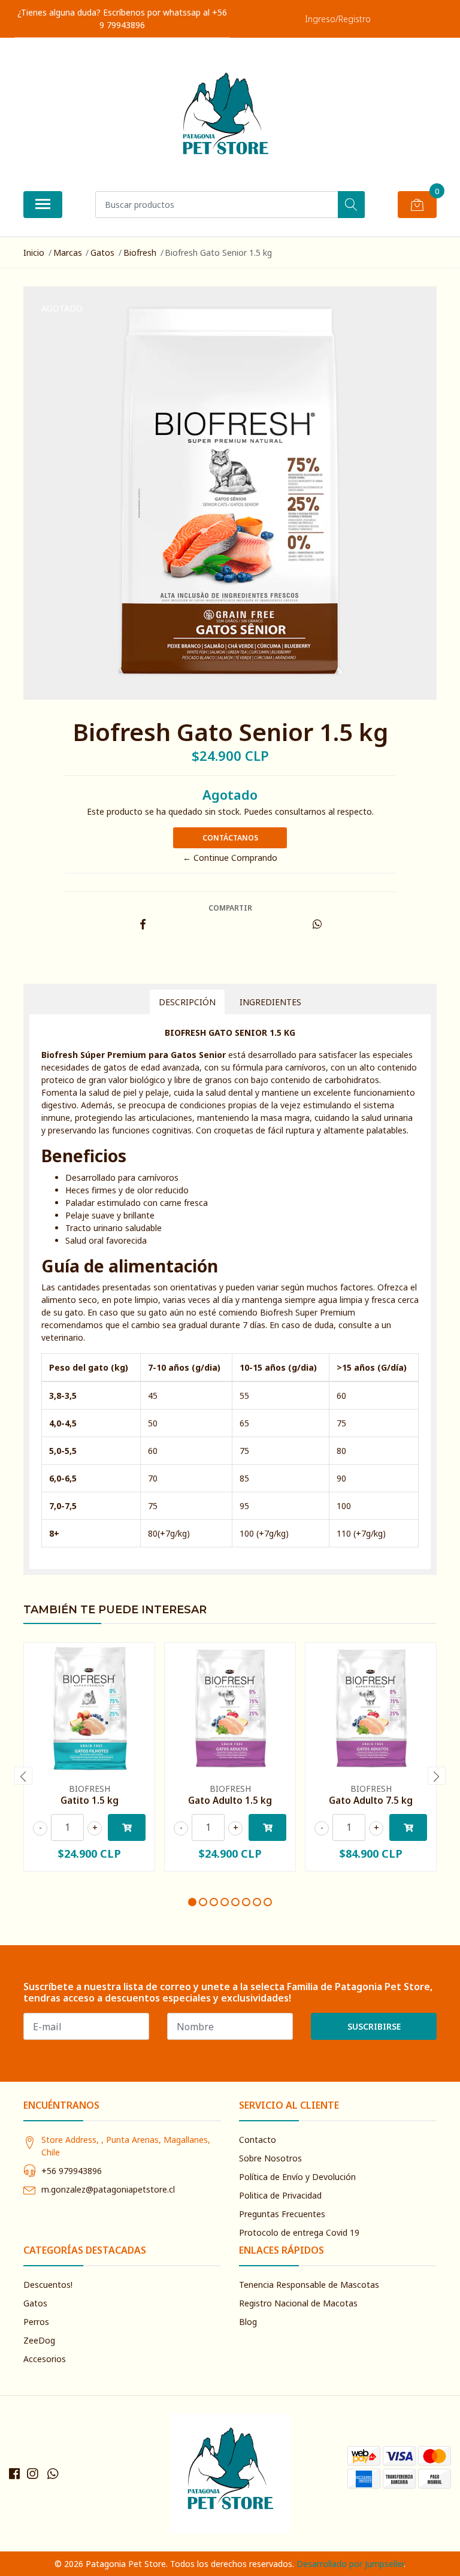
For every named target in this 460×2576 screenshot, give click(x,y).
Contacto (258, 2140)
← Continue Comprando (230, 858)
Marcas (68, 253)
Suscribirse (374, 2026)
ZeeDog (39, 2340)
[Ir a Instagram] (32, 2474)
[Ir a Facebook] (14, 2474)
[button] (192, 1902)
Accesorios (45, 2359)
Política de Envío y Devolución (297, 2177)
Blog (248, 2322)
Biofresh (140, 253)
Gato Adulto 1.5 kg (230, 1800)
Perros (36, 2322)
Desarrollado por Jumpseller (350, 2564)
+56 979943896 (72, 2171)
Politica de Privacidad (280, 2195)
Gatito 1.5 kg (90, 1800)
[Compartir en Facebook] (143, 925)
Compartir (230, 908)
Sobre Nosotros (270, 2158)
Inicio (34, 253)
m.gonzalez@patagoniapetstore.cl (108, 2189)
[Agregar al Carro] (127, 1827)
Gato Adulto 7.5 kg (371, 1800)
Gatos (102, 253)
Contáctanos (230, 838)
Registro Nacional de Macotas (298, 2303)
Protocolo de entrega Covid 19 (299, 2232)
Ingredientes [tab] (270, 1002)
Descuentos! (48, 2285)
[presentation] (23, 1776)
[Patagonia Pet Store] (225, 119)
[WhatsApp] (53, 2474)
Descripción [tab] (187, 1002)
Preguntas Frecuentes (282, 2214)
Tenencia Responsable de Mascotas (309, 2285)
